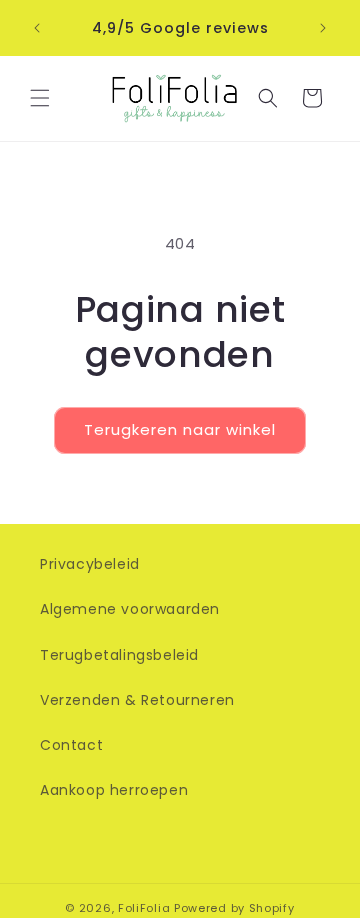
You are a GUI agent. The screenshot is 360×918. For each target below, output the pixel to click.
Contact (71, 745)
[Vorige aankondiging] (37, 28)
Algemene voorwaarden (130, 609)
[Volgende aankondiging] (323, 28)
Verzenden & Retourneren (137, 700)
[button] (40, 98)
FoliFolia (144, 908)
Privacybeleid (90, 564)
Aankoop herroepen (114, 790)
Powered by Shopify (234, 908)
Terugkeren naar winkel (180, 429)
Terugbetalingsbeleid (119, 655)
